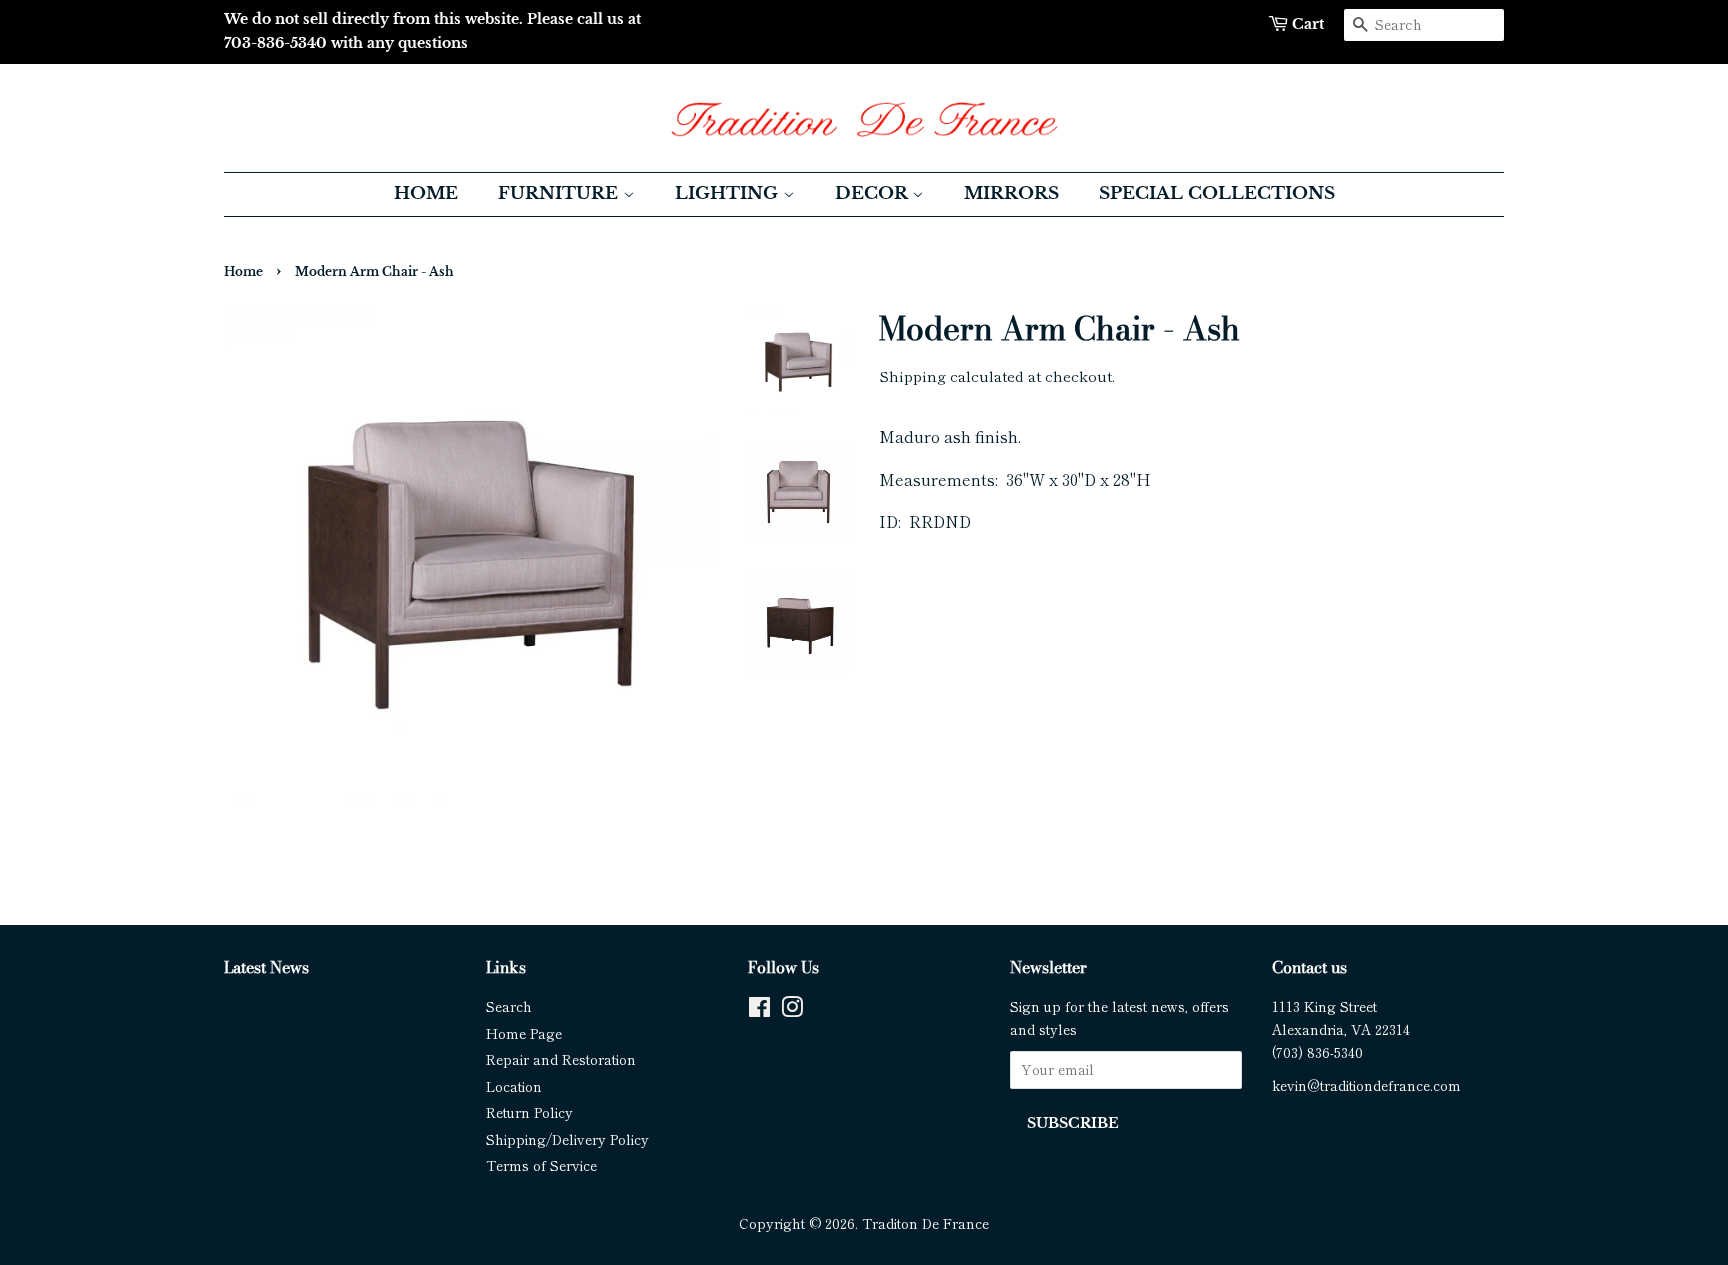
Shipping (912, 375)
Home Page (524, 1033)
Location (514, 1086)
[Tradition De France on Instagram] (792, 1010)
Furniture (560, 193)
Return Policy (529, 1112)
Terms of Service (541, 1165)
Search (509, 1006)
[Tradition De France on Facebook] (759, 1010)
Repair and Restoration (561, 1059)
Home (426, 193)
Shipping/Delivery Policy (567, 1139)
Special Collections (1217, 193)
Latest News (266, 967)
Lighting (729, 193)
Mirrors (1011, 193)
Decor (873, 193)
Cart (1308, 24)
